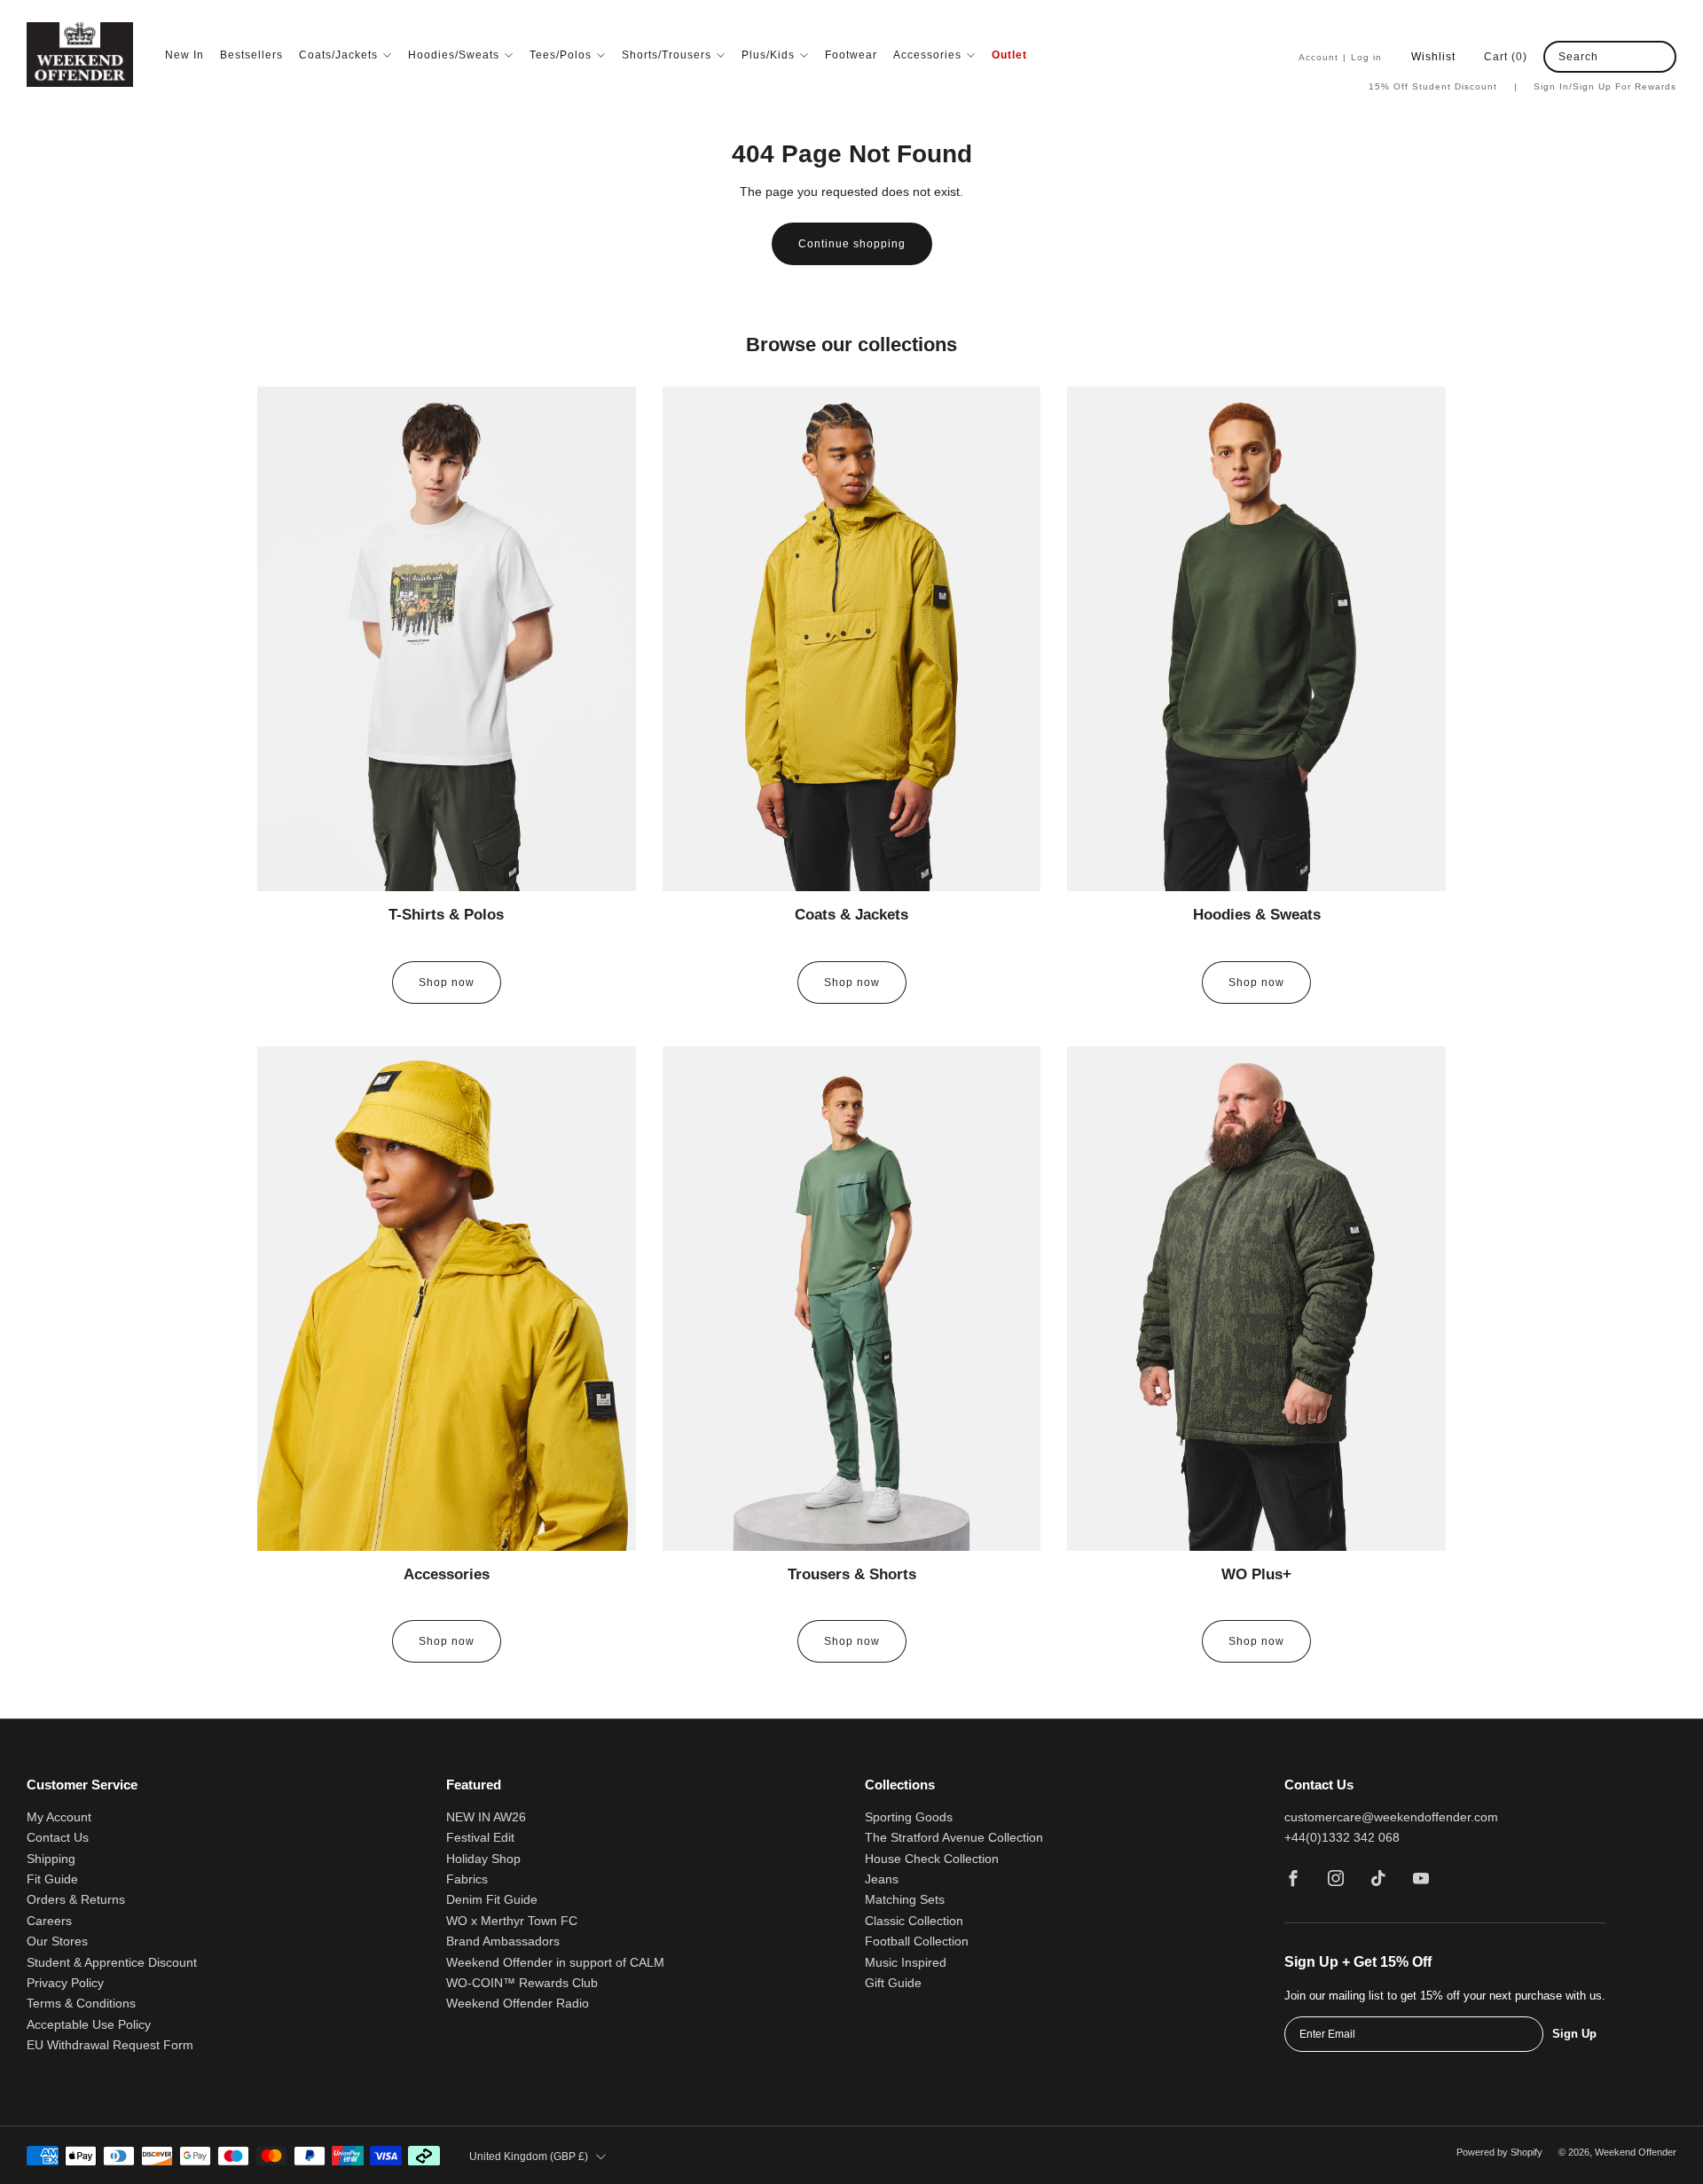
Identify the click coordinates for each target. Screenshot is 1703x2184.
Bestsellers (251, 55)
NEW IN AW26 (486, 1817)
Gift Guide (893, 1983)
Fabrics (467, 1879)
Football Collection (917, 1941)
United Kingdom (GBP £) (529, 2157)
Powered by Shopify (1499, 2152)
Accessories (927, 55)
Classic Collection (914, 1921)
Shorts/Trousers (667, 55)
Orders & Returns (76, 1900)
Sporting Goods (909, 1817)
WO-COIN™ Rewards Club (522, 1983)
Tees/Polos (561, 55)
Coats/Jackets (338, 55)
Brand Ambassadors (503, 1941)
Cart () (1506, 57)
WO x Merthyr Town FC (512, 1921)
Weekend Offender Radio (518, 2004)
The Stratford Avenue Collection (954, 1838)
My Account (59, 1817)
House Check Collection (932, 1859)
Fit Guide (52, 1879)
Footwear (851, 55)
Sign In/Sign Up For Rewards (1605, 86)
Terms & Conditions (81, 2004)
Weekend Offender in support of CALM (555, 1963)
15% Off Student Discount (1443, 86)
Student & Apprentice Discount (112, 1963)
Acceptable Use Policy (89, 2025)
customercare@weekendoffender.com (1391, 1817)
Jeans (882, 1879)
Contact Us (58, 1838)
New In (184, 55)
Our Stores (57, 1941)
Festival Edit (480, 1838)
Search (1578, 57)
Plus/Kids (768, 55)
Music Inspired (906, 1963)
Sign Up (1574, 2034)
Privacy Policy (65, 1983)
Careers (49, 1921)
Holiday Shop (483, 1859)
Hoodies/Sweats (454, 55)
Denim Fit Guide (492, 1900)
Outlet (1009, 55)
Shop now (447, 982)
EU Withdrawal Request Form (110, 2045)
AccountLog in (1340, 57)
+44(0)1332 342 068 (1342, 1838)
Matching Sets (905, 1900)
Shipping (51, 1859)
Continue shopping (852, 244)
